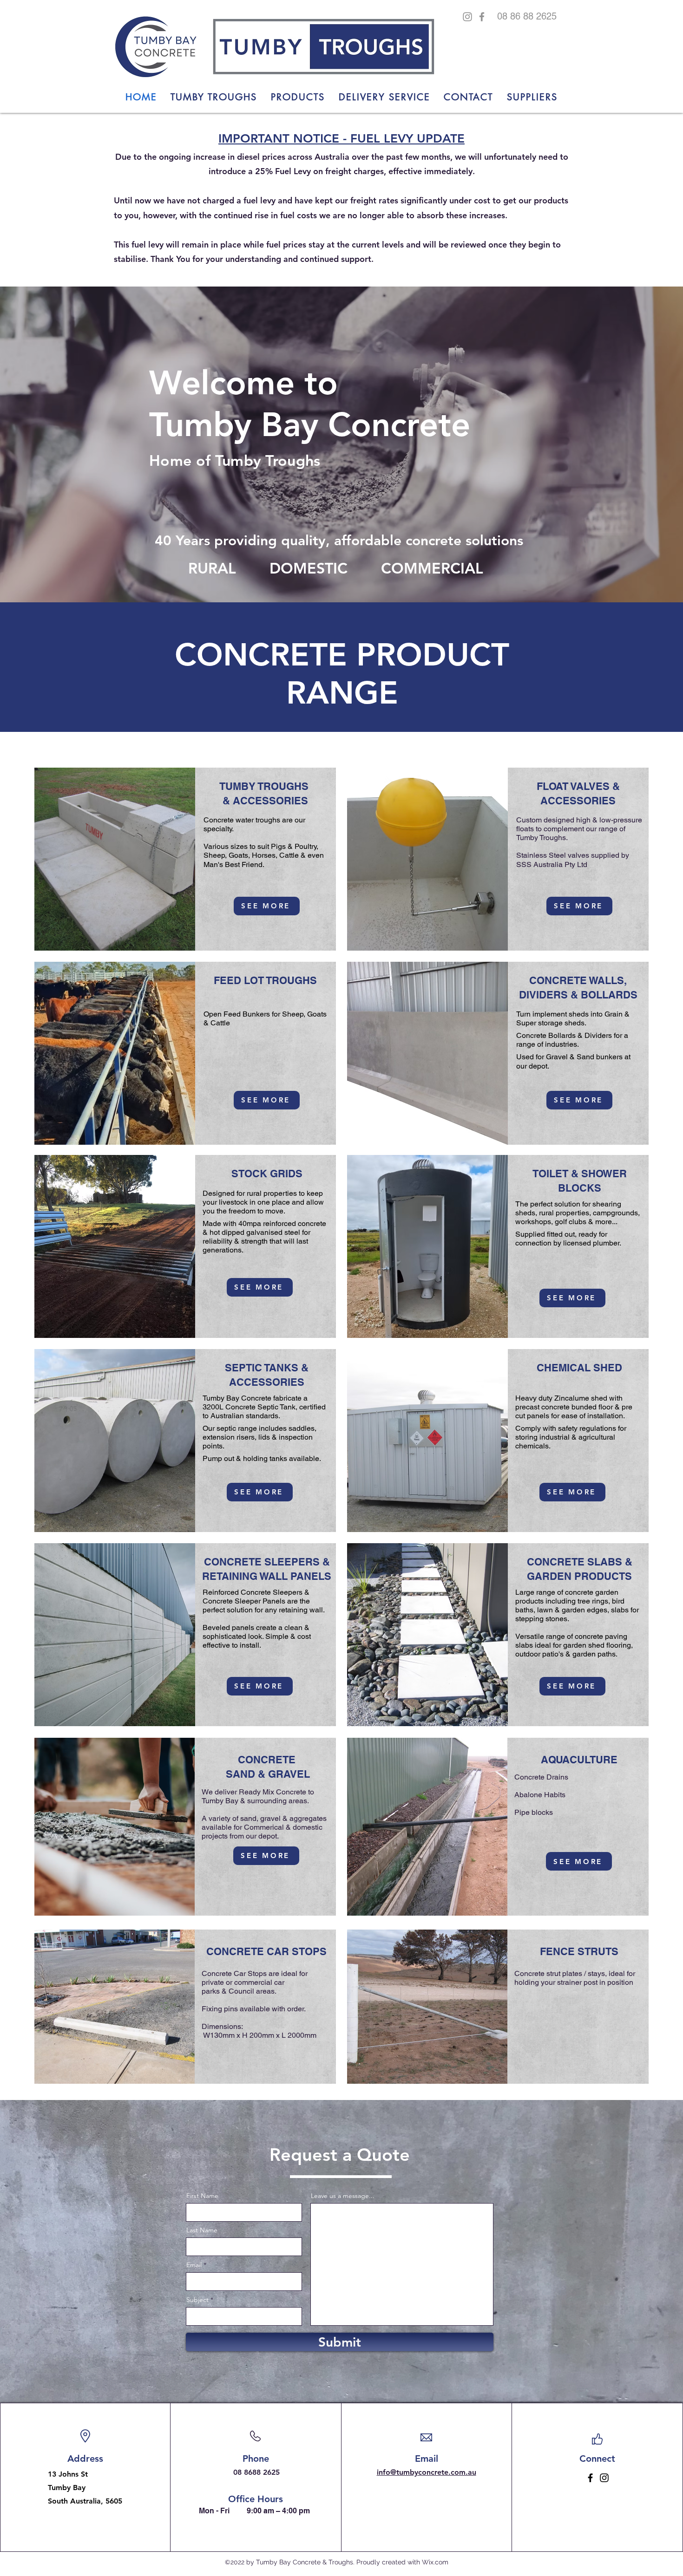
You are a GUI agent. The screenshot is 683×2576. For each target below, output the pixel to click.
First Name (202, 2196)
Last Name (202, 2230)
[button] (298, 97)
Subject (197, 2300)
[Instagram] (467, 17)
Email (194, 2265)
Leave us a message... (343, 2196)
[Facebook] (482, 17)
